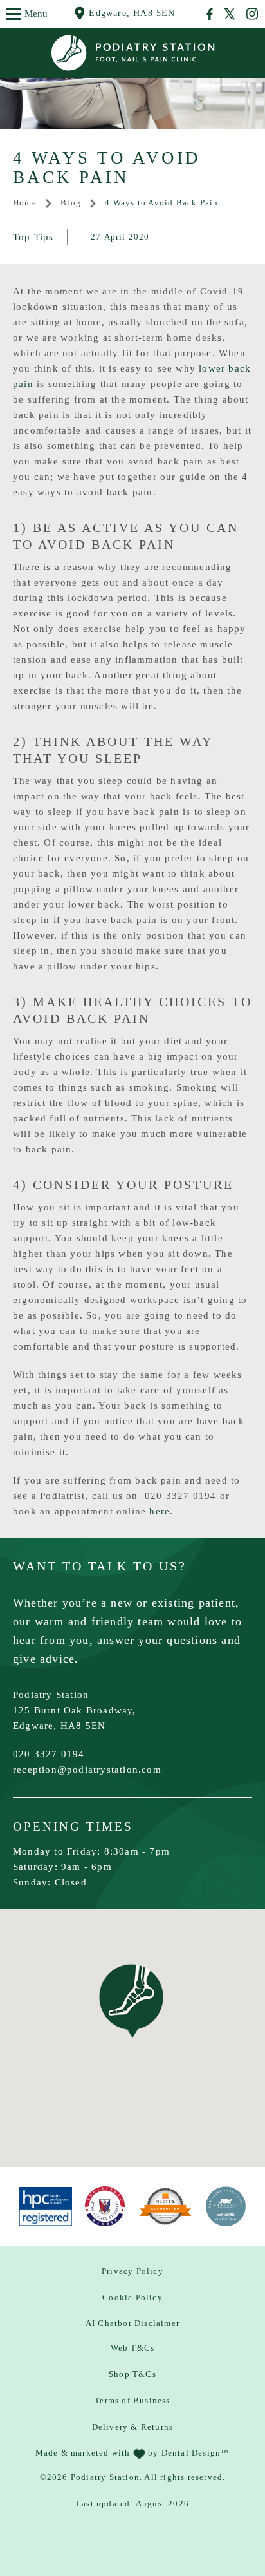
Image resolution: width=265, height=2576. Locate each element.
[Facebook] (210, 14)
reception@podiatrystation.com (87, 1770)
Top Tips (33, 237)
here (160, 1511)
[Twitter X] (230, 14)
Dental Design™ (196, 2453)
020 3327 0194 (49, 1754)
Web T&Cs (133, 2348)
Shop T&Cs (132, 2374)
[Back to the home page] (133, 53)
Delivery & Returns (133, 2427)
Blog (71, 203)
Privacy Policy (132, 2271)
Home (25, 203)
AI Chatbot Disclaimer (132, 2323)
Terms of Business (132, 2400)
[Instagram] (252, 14)
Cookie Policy (132, 2297)
